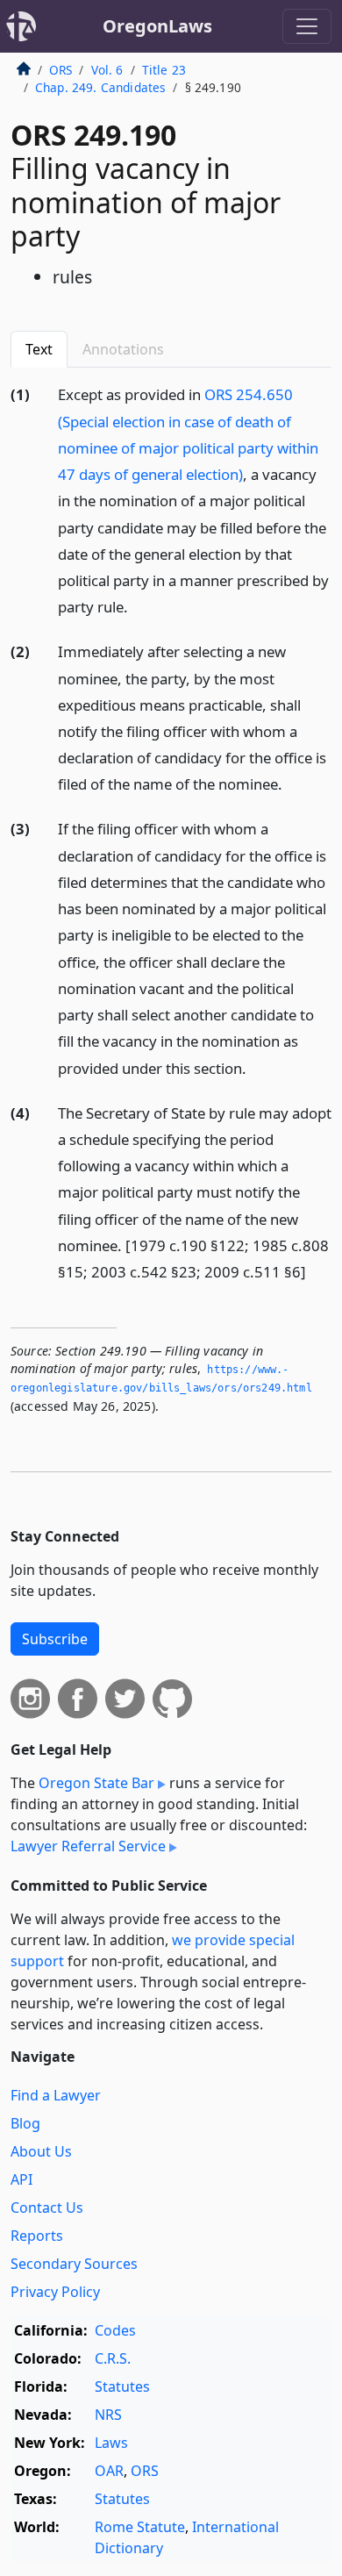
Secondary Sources (74, 2264)
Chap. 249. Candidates (100, 87)
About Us (41, 2151)
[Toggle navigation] (307, 26)
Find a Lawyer (56, 2095)
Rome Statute (140, 2527)
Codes (115, 2330)
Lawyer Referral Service (88, 1846)
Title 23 (164, 70)
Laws (111, 2443)
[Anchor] (138, 606)
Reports (37, 2236)
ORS (61, 70)
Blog (25, 2123)
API (21, 2179)
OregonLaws (157, 26)
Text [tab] (39, 349)
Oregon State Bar (96, 1783)
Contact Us (47, 2207)
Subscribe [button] (55, 1639)
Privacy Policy (55, 2292)
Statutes (122, 2386)
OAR (109, 2471)
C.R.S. (113, 2358)
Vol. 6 (107, 70)
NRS (108, 2415)
